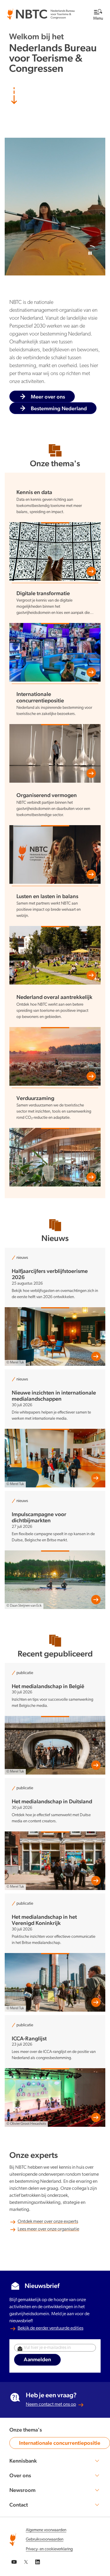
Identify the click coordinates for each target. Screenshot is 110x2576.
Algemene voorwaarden (46, 2530)
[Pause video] (88, 251)
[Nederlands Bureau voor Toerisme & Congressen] (41, 12)
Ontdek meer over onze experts (48, 2222)
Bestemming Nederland (59, 408)
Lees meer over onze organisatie (48, 2229)
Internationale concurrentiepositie (60, 2444)
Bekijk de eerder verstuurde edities (50, 2328)
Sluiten (83, 6)
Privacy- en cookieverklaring (49, 2549)
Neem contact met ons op (51, 2405)
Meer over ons (48, 397)
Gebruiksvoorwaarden (45, 2540)
